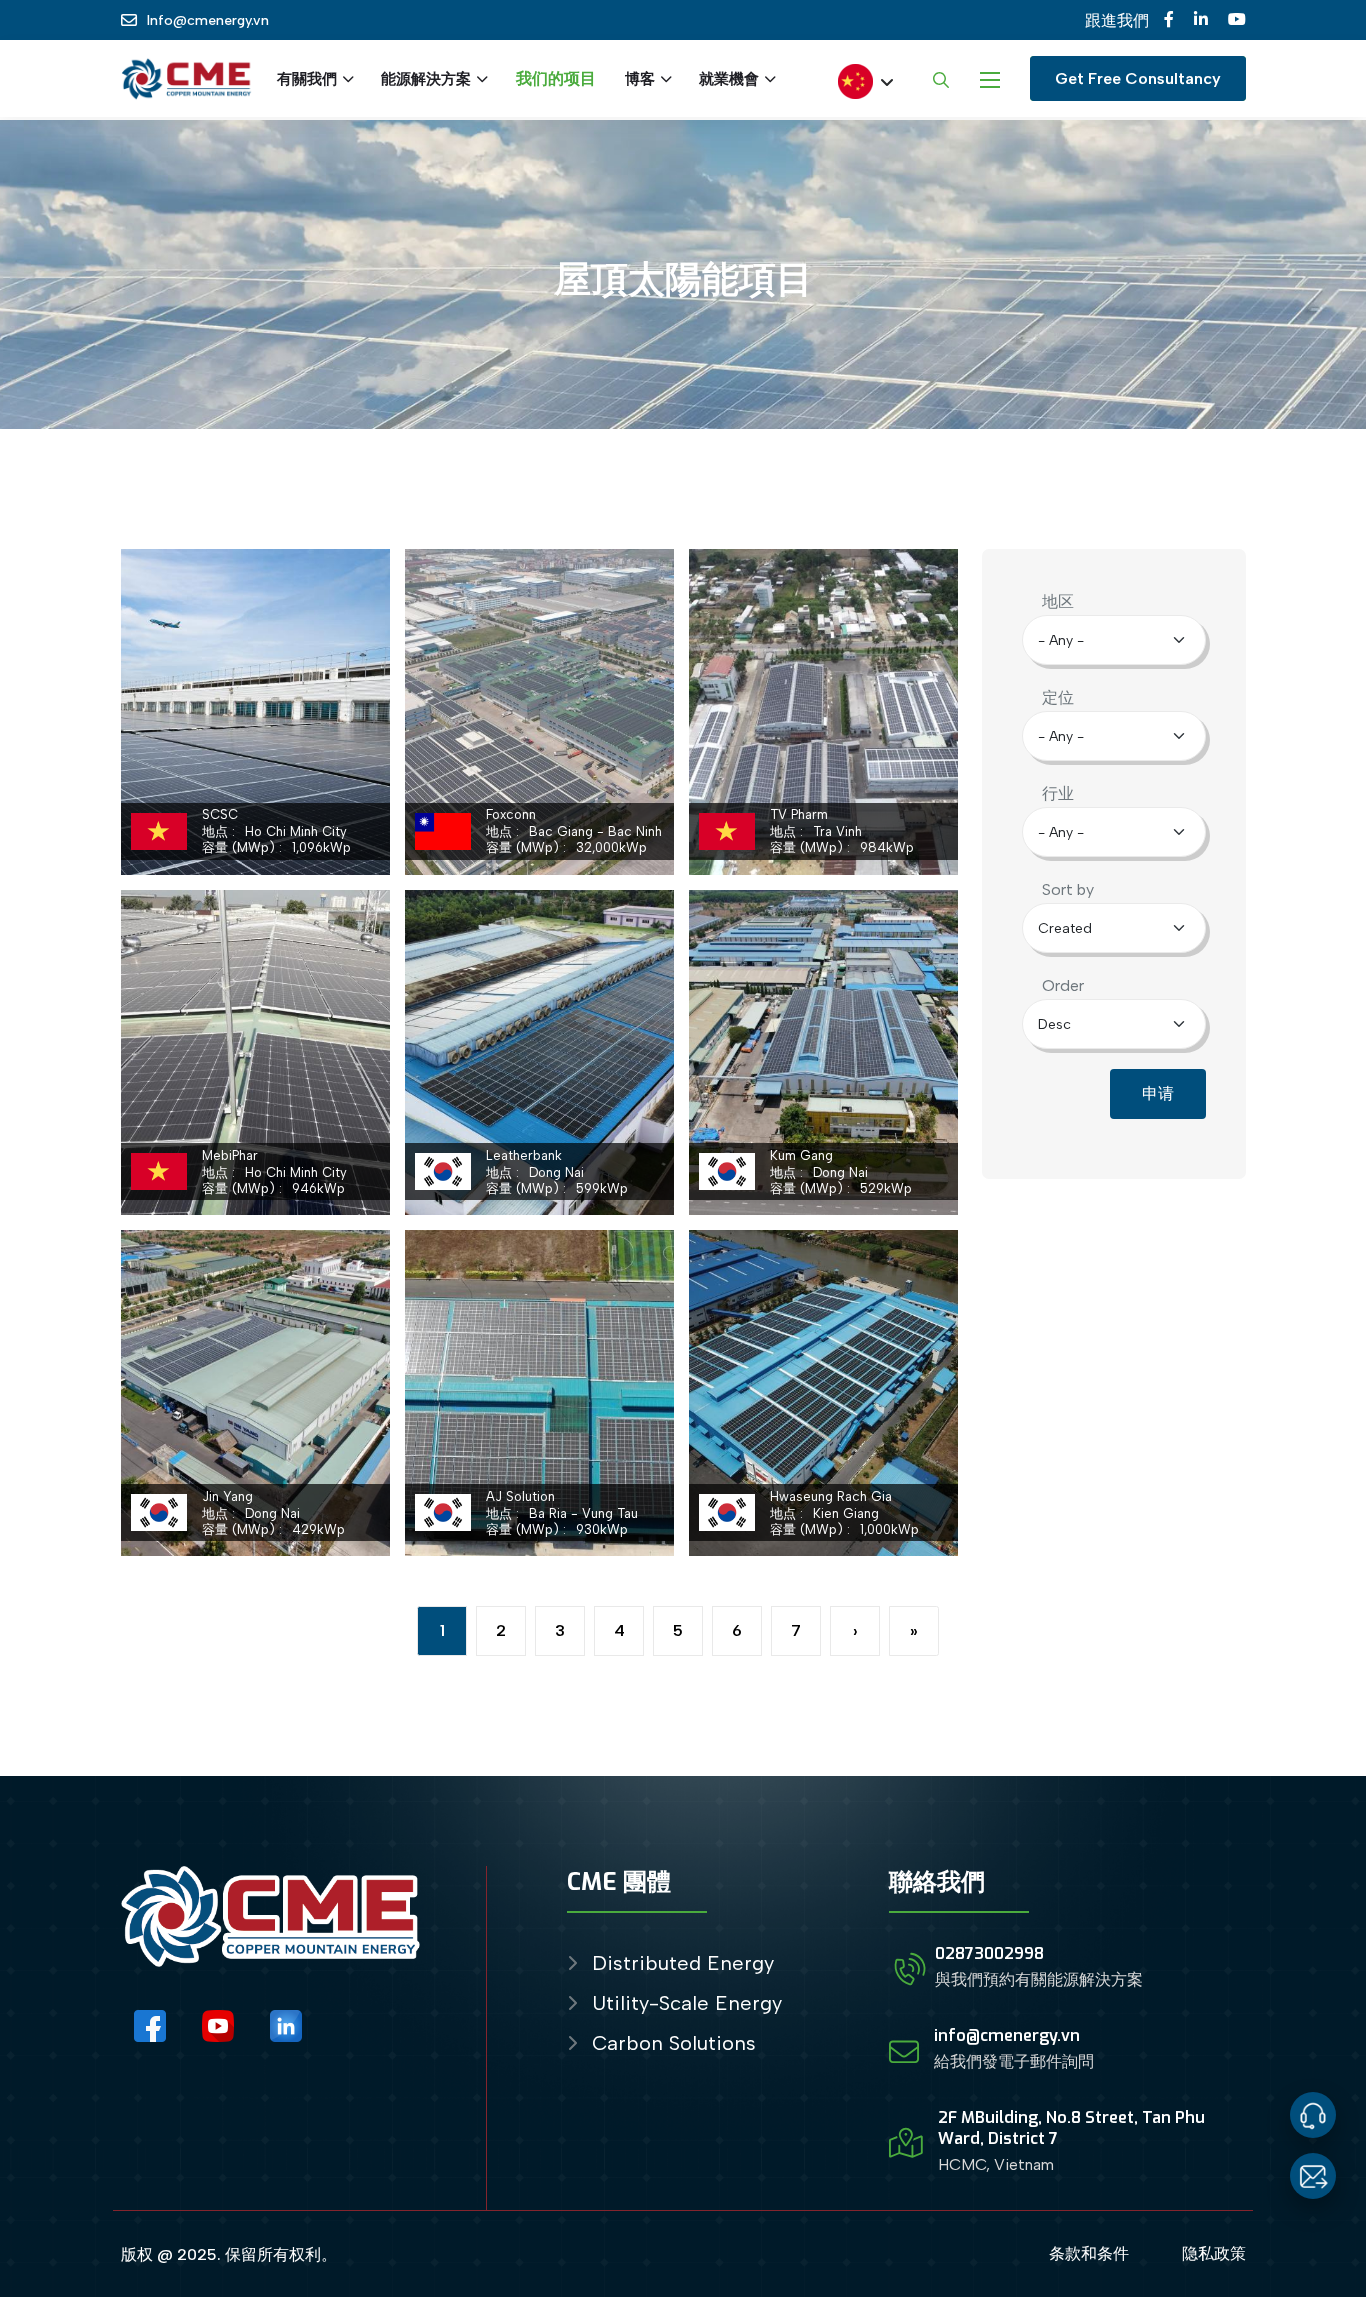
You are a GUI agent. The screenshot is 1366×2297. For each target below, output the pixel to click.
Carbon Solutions (674, 2043)
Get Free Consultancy (1138, 78)
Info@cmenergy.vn (208, 20)
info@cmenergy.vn (1007, 2035)
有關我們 (307, 79)
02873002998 (989, 1953)
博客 (640, 79)
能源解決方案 (426, 79)
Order (1063, 985)
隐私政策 (1214, 2253)
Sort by (1068, 889)
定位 (1058, 697)
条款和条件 (1089, 2253)
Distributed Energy (683, 1963)
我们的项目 (556, 78)
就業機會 (729, 79)
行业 (1058, 793)
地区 (1058, 601)
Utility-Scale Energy (687, 2003)
